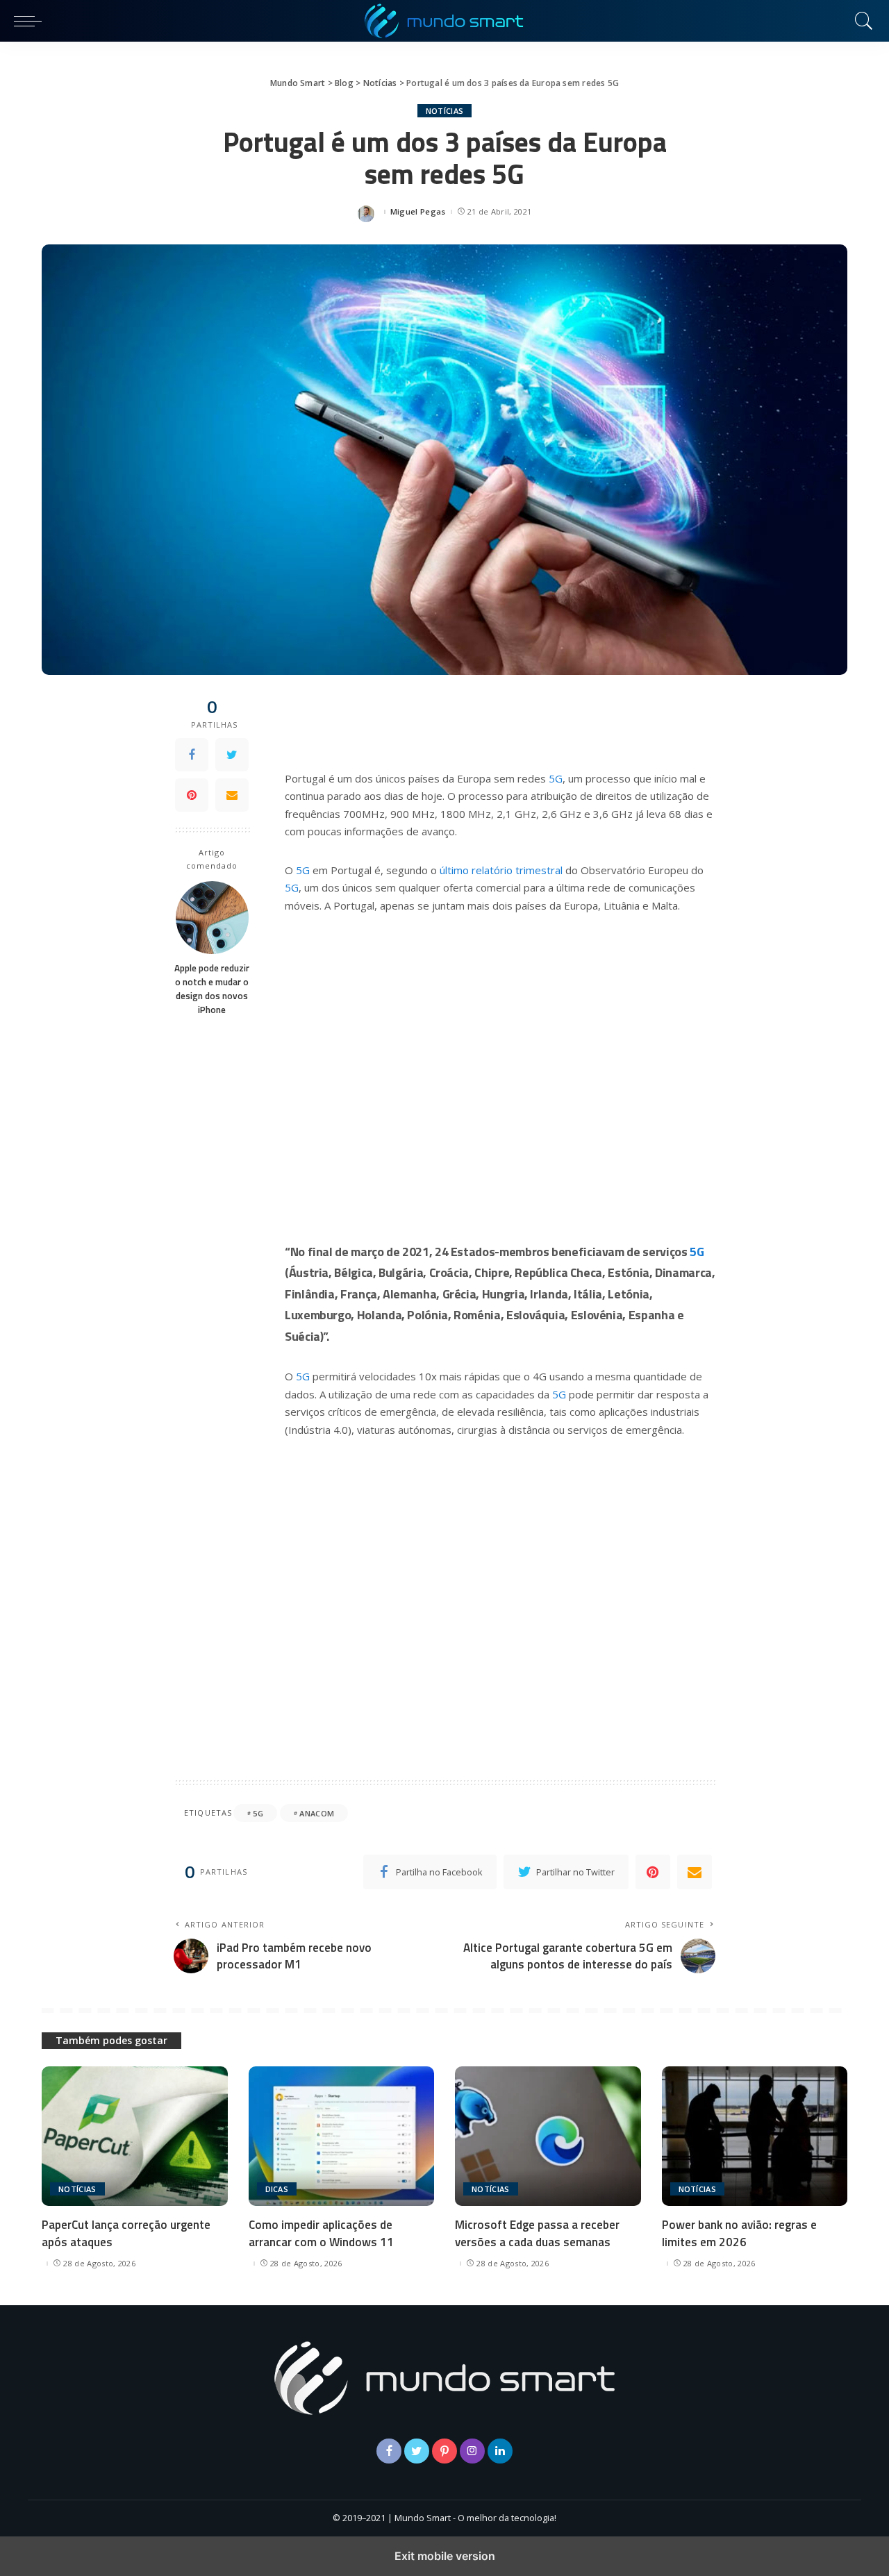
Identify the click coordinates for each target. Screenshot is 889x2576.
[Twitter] (232, 755)
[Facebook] (192, 755)
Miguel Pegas (418, 211)
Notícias (445, 111)
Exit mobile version (445, 2556)
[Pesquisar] (861, 21)
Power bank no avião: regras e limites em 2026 (739, 2233)
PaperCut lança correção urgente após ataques (126, 2233)
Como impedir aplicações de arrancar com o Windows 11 (321, 2233)
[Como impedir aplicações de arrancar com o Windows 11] (342, 2136)
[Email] (232, 795)
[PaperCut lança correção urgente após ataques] (135, 2136)
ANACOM (317, 1813)
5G (556, 778)
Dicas (277, 2189)
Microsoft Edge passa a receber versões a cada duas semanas (537, 2233)
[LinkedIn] (500, 2451)
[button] (31, 21)
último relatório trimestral (501, 870)
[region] (500, 1057)
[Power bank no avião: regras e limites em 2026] (755, 2136)
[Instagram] (472, 2451)
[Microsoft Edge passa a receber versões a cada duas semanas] (548, 2136)
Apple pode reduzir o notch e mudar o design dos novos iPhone (212, 989)
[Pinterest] (192, 795)
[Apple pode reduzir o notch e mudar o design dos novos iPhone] (212, 918)
